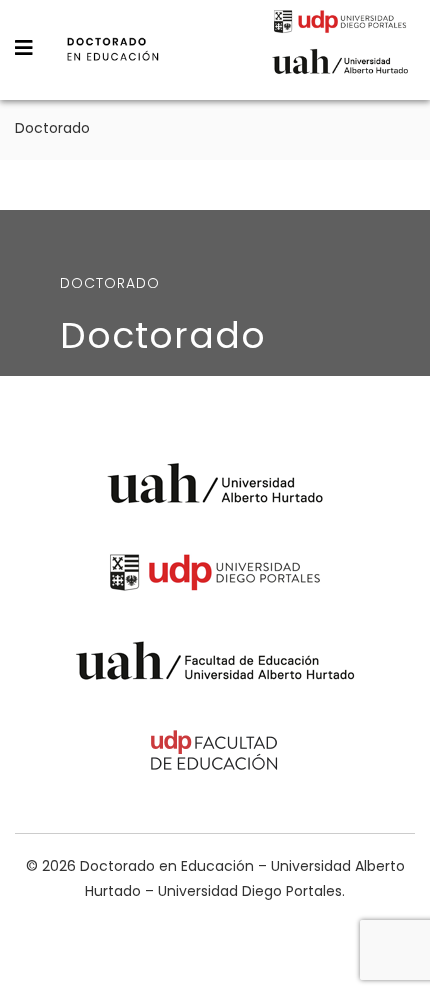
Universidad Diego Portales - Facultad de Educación (215, 753)
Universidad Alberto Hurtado (340, 67)
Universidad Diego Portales (340, 24)
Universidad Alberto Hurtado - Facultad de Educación (215, 664)
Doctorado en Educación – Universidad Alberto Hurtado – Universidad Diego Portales (113, 63)
